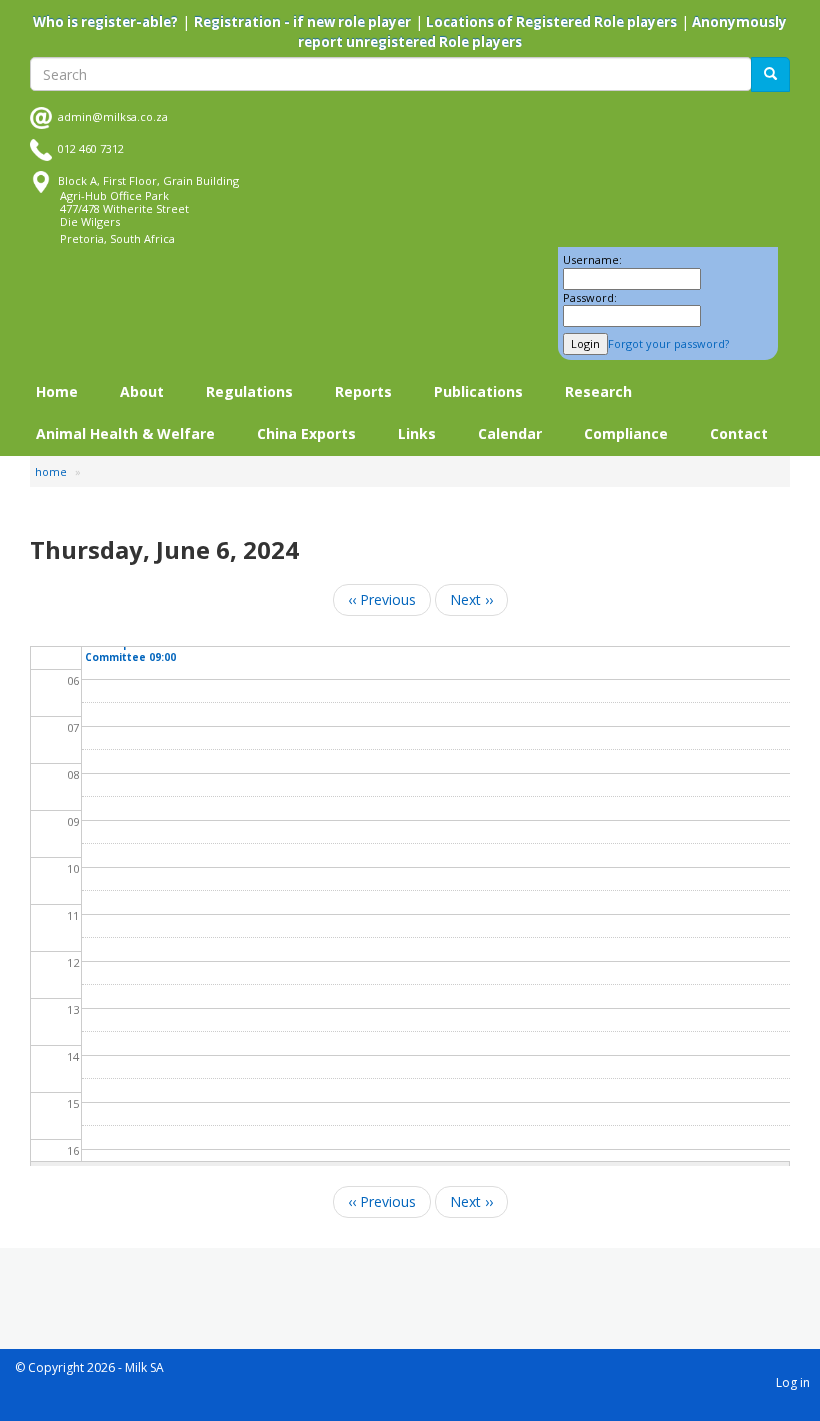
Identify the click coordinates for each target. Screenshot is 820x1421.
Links (417, 433)
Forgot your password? (668, 343)
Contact (739, 433)
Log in (793, 1382)
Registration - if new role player (302, 22)
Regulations (249, 391)
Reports (363, 391)
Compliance (626, 433)
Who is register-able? (105, 22)
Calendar (510, 433)
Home (57, 391)
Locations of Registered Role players (550, 22)
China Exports (306, 433)
